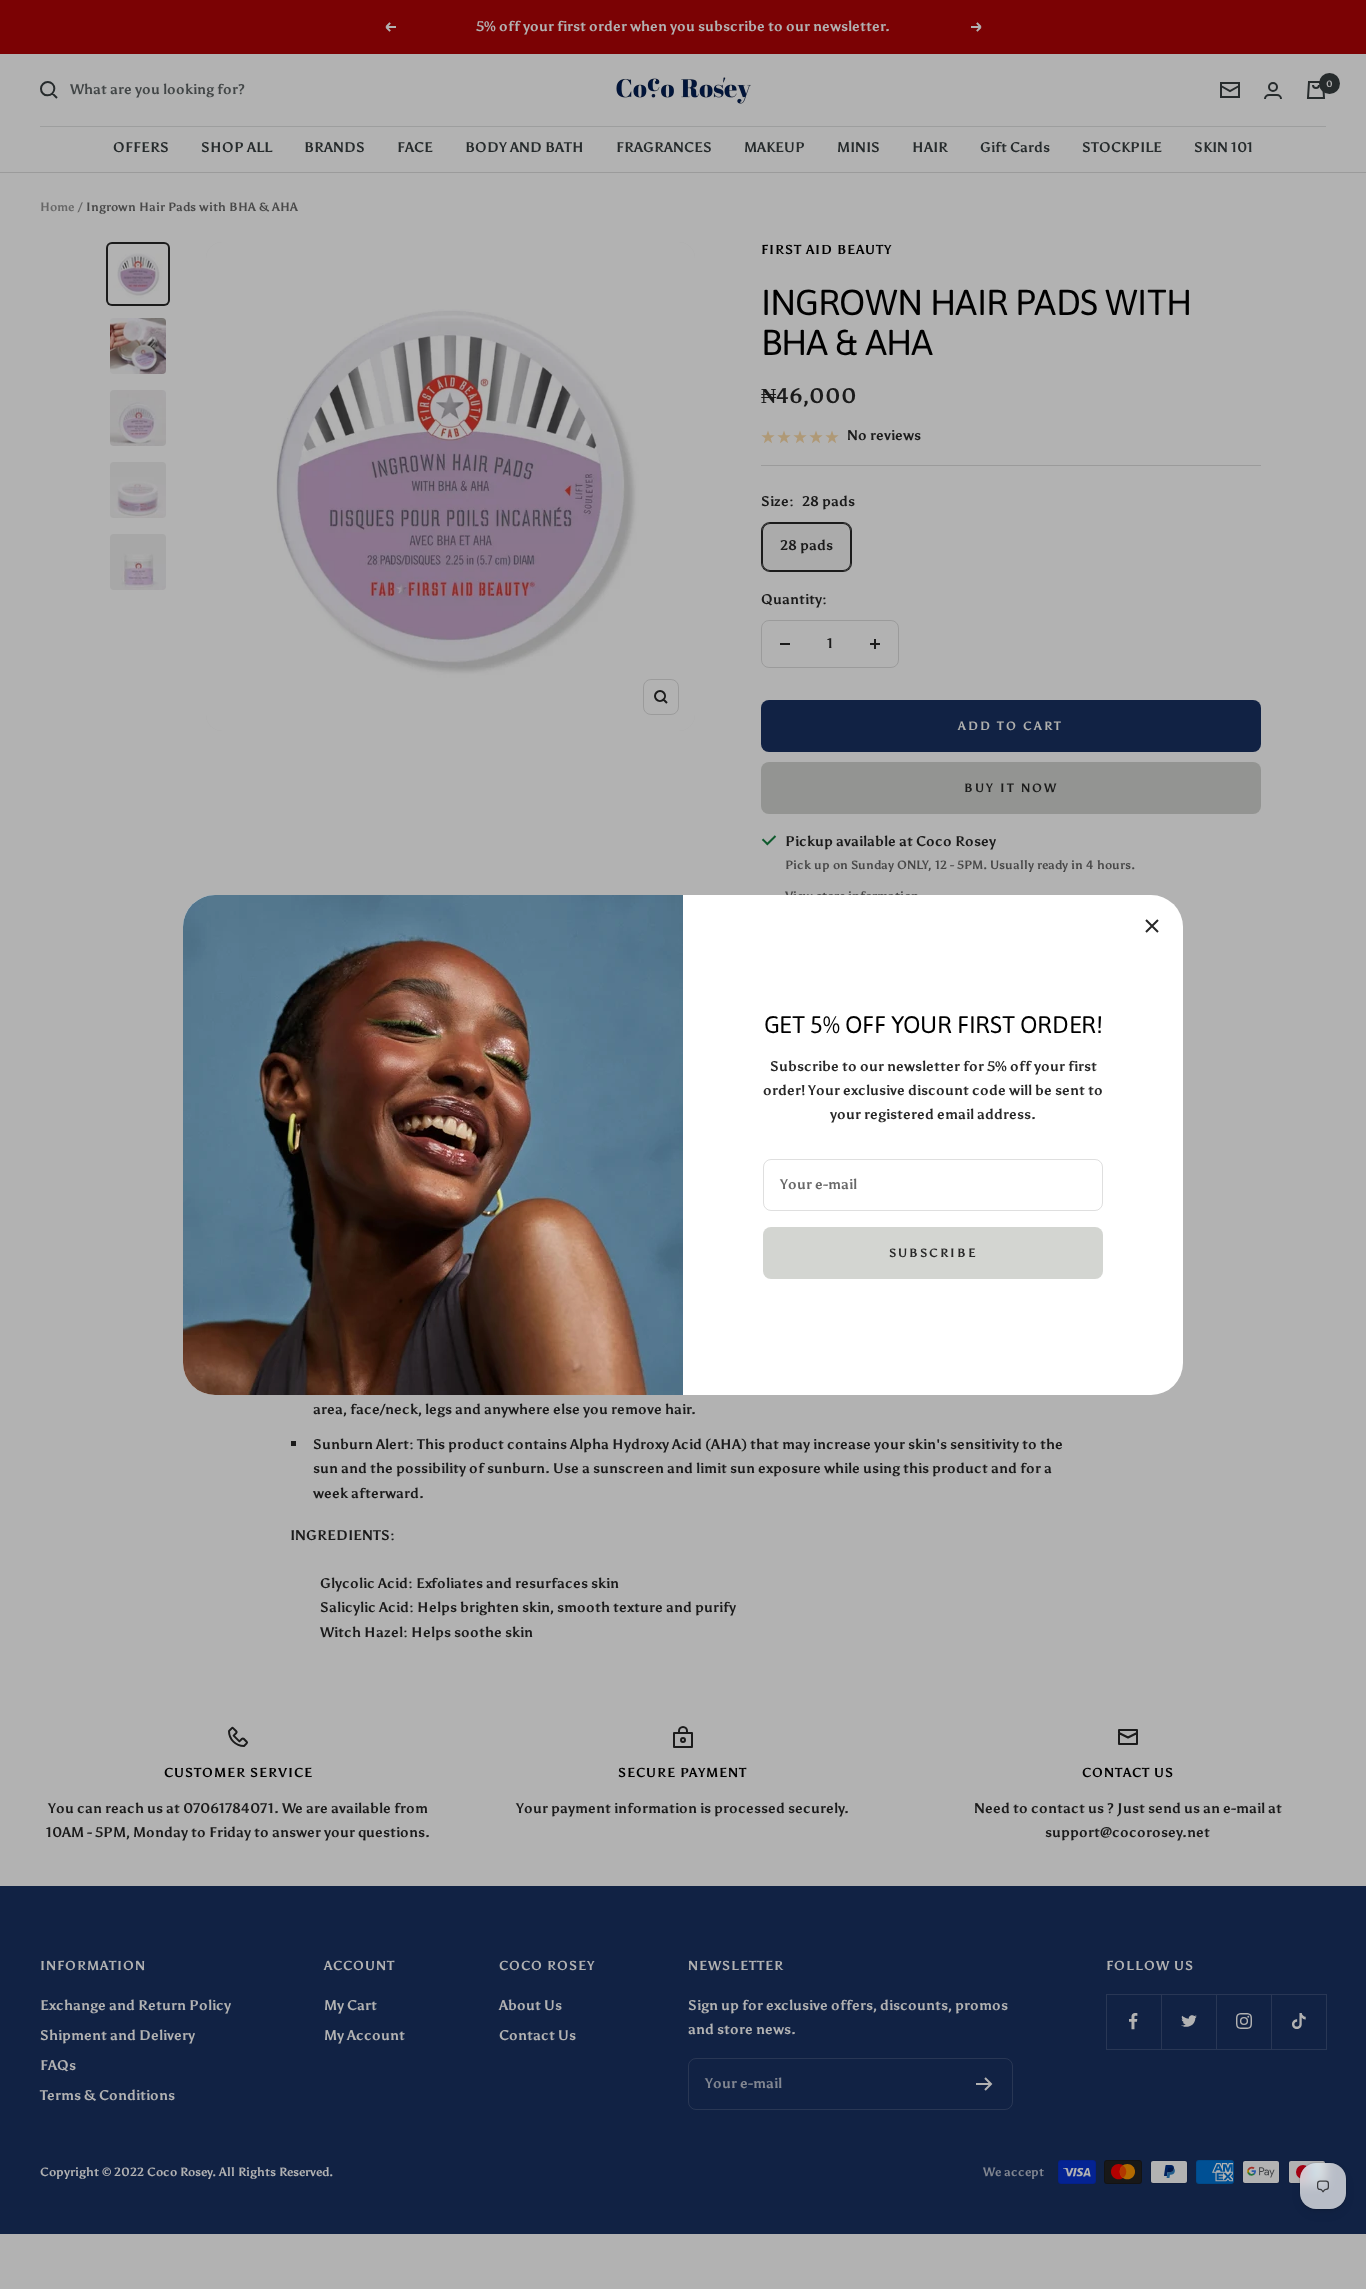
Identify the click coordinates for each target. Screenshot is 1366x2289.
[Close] (1152, 926)
